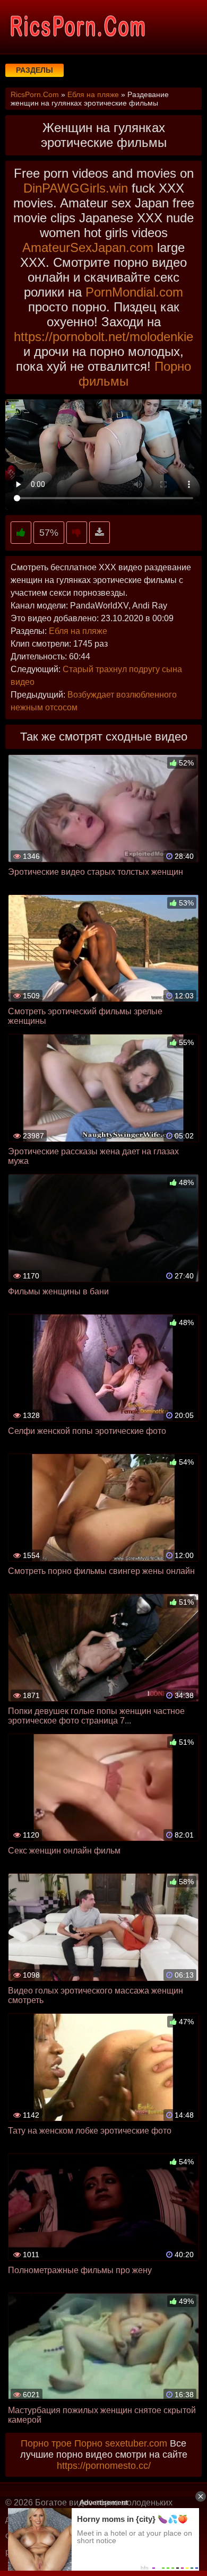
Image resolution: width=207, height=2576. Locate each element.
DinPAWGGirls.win (76, 188)
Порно (88, 2443)
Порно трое (46, 2443)
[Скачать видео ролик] (100, 533)
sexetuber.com (136, 2443)
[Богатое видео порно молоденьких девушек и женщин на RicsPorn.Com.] (77, 27)
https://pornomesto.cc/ (104, 2466)
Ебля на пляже (78, 631)
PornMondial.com (134, 292)
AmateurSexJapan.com (88, 247)
